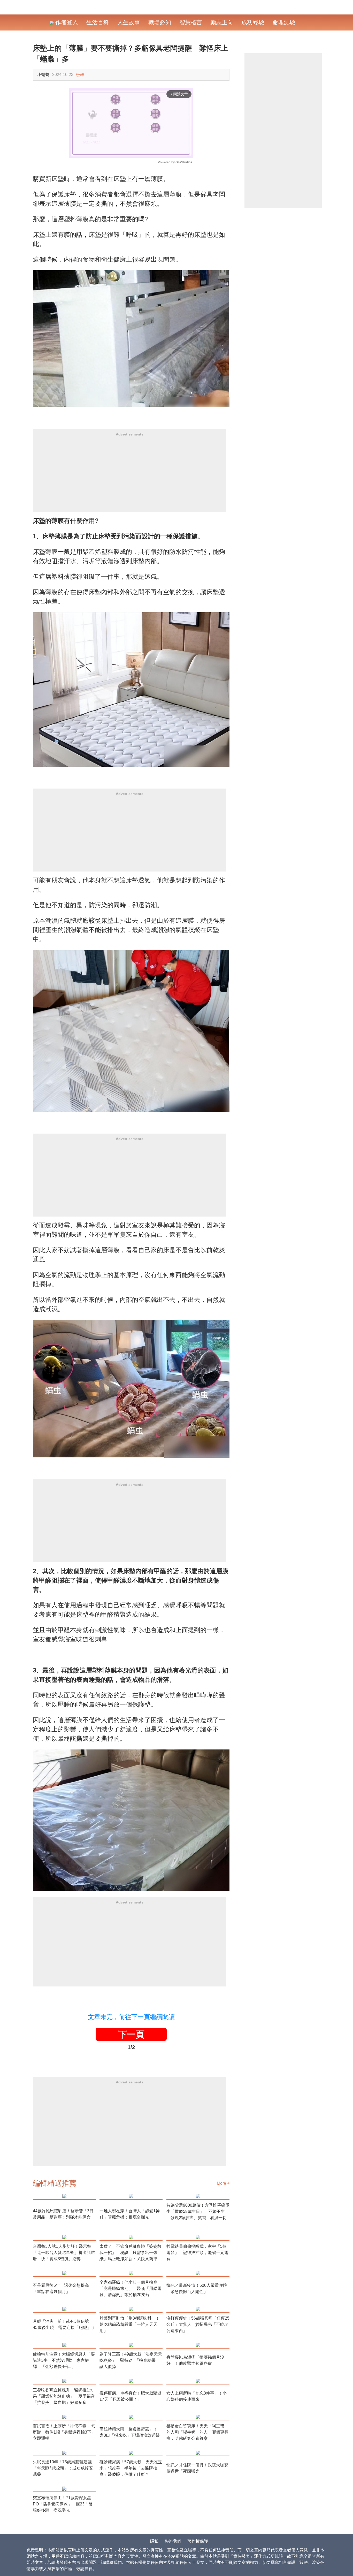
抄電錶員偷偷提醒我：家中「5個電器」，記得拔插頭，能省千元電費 (197, 2253)
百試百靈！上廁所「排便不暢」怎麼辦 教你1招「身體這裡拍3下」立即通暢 (64, 2432)
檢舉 (80, 75)
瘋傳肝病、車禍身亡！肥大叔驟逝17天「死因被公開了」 (131, 2396)
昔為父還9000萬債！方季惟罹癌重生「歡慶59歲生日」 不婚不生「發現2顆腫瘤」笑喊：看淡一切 (198, 2211)
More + (223, 2183)
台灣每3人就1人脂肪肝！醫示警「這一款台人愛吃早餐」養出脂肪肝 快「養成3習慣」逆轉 (64, 2253)
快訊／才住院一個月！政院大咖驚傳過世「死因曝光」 (197, 2468)
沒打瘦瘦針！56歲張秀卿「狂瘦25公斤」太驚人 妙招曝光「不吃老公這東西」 (198, 2324)
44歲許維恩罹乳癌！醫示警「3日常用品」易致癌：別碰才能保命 (63, 2214)
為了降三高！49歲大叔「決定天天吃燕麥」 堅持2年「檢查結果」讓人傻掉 (131, 2360)
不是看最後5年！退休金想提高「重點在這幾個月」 (61, 2288)
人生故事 (129, 22)
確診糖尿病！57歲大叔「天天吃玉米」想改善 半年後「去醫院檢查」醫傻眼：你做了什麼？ (131, 2468)
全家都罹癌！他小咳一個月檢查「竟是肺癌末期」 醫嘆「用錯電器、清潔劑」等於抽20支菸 (131, 2288)
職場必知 (160, 22)
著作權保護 (198, 2541)
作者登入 (66, 22)
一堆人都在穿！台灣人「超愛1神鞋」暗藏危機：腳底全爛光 (130, 2214)
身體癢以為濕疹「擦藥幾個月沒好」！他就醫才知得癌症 (195, 2360)
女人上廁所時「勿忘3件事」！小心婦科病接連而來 (197, 2396)
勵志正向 (222, 22)
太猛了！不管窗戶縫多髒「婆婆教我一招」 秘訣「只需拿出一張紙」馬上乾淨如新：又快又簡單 (131, 2253)
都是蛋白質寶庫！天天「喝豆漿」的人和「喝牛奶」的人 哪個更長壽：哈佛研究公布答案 (197, 2432)
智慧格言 (191, 22)
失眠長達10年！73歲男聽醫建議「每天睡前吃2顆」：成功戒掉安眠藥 (63, 2468)
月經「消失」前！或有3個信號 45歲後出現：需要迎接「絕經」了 (64, 2324)
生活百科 (98, 22)
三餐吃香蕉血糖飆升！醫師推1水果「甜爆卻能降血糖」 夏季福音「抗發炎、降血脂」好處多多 (64, 2396)
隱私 (154, 2541)
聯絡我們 (173, 2541)
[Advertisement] (130, 476)
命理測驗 (284, 22)
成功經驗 (253, 22)
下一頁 (131, 2034)
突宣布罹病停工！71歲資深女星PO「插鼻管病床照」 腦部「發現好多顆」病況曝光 (63, 2504)
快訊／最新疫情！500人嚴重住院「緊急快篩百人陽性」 (197, 2288)
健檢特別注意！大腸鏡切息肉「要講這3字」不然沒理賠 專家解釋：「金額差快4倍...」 (64, 2360)
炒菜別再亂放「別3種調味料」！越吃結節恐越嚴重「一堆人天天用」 (130, 2324)
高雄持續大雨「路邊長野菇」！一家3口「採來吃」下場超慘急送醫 (131, 2432)
